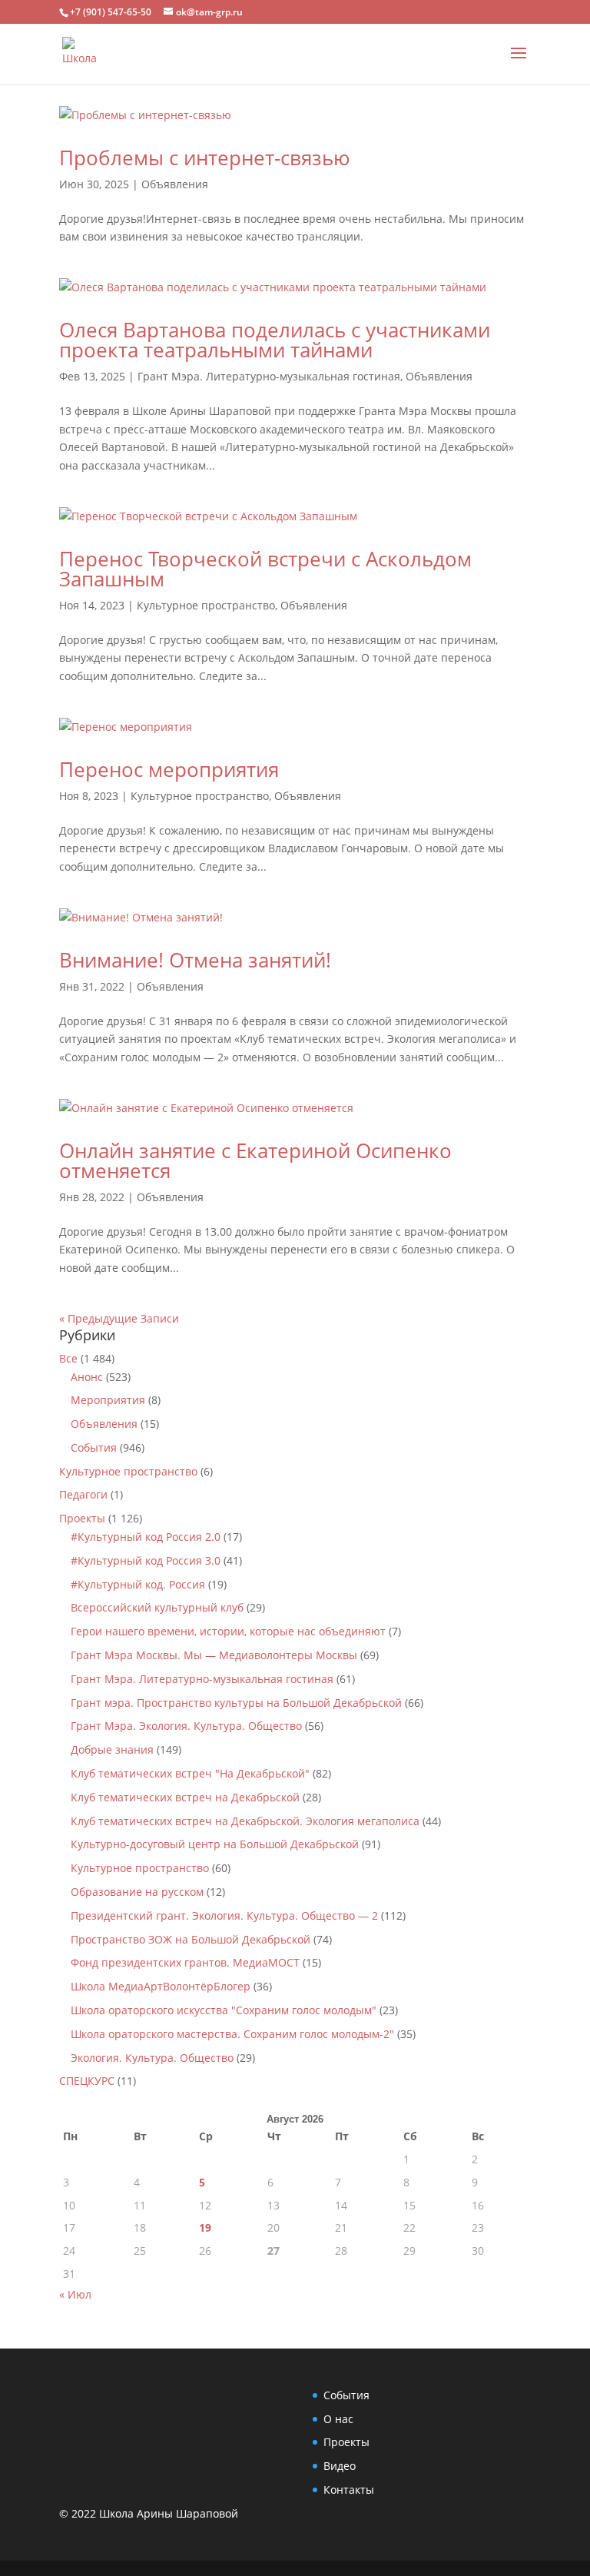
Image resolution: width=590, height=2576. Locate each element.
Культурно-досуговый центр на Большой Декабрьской (215, 1844)
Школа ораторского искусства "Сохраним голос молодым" (224, 2010)
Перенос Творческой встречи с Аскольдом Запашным (265, 569)
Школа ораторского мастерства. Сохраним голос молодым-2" (232, 2034)
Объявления (175, 184)
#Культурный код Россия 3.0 (146, 1560)
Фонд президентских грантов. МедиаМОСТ (185, 1962)
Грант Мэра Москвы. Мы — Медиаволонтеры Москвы (214, 1655)
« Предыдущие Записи (119, 1318)
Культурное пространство (206, 605)
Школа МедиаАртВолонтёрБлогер (161, 1986)
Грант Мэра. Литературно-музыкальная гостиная (269, 376)
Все (68, 1358)
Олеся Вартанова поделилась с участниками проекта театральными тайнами (275, 340)
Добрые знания (112, 1749)
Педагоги (83, 1494)
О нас (338, 2419)
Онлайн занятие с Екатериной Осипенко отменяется (255, 1160)
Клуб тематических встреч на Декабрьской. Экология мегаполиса (245, 1821)
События (94, 1447)
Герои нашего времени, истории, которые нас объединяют (228, 1631)
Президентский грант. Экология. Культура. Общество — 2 (224, 1915)
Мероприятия (108, 1400)
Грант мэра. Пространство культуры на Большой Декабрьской (236, 1703)
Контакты (349, 2490)
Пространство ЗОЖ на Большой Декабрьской (191, 1939)
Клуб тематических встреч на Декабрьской (185, 1797)
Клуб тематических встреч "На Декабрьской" (190, 1773)
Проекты (82, 1518)
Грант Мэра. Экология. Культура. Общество (186, 1726)
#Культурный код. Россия (138, 1584)
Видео (340, 2466)
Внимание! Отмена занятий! (195, 960)
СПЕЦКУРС (87, 2081)
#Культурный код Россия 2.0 (146, 1537)
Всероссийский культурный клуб (157, 1607)
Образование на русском (137, 1892)
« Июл (75, 2294)
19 (205, 2227)
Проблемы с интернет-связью (205, 158)
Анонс (87, 1377)
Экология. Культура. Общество (152, 2058)
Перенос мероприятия (169, 769)
